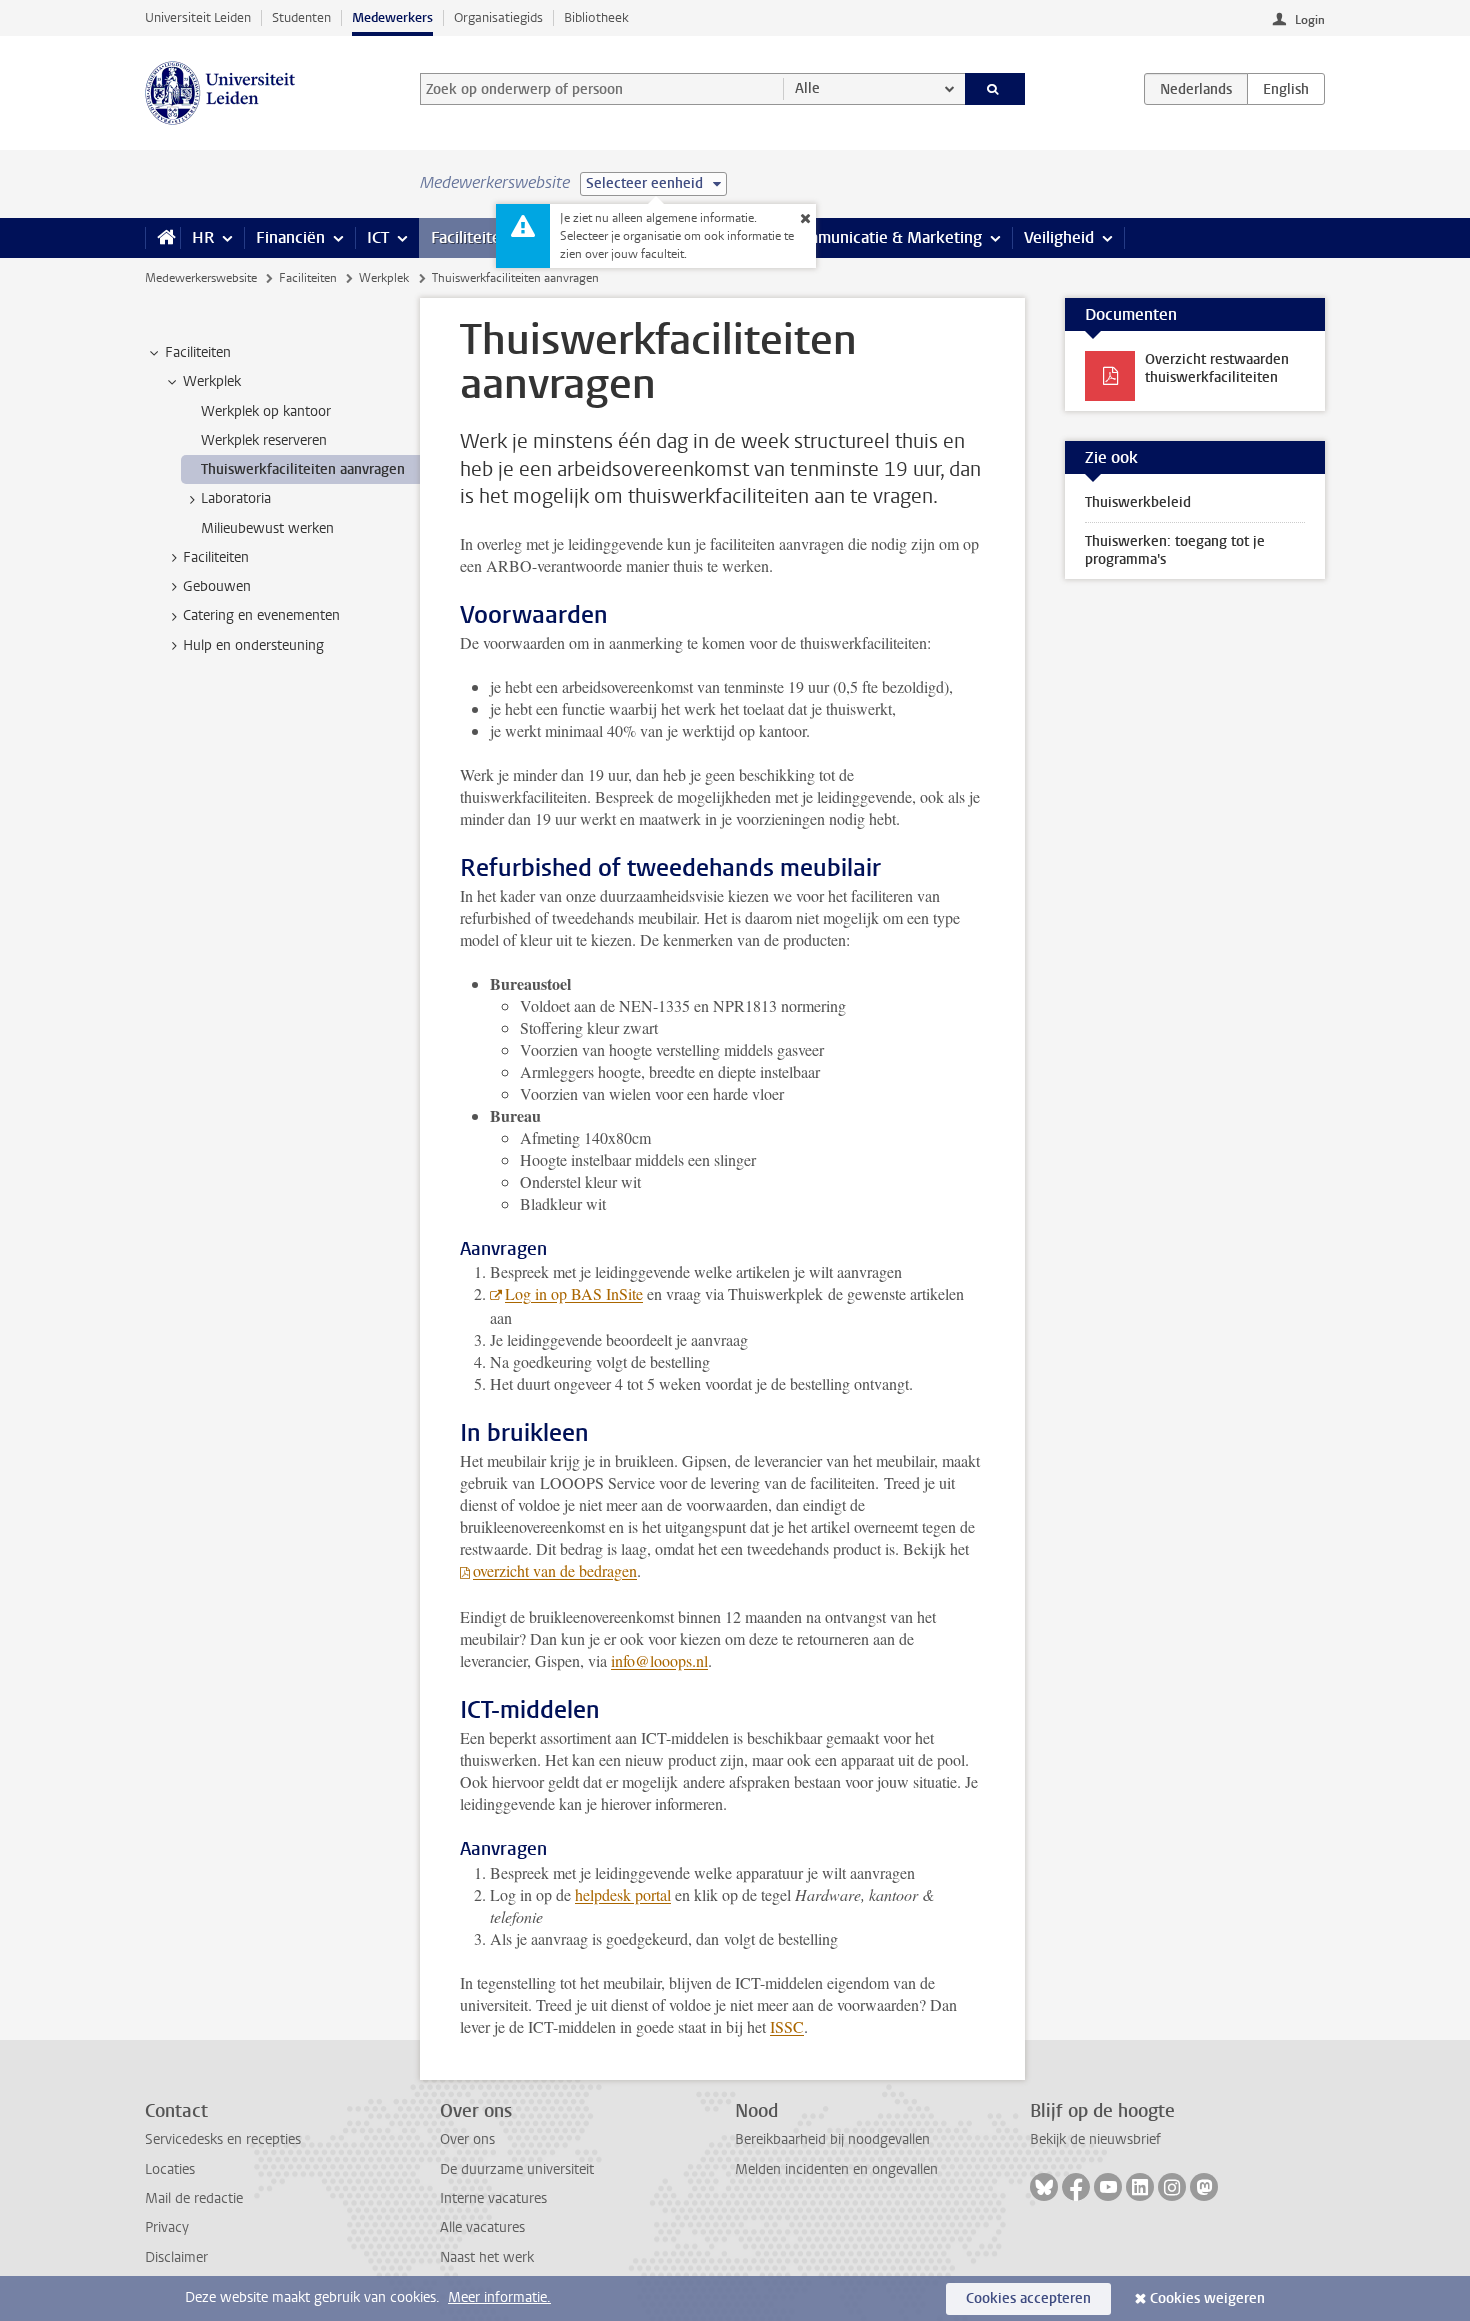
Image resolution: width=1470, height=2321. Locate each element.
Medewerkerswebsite (201, 278)
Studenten (301, 17)
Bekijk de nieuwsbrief (1095, 2139)
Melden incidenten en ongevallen (836, 2169)
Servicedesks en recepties (223, 2139)
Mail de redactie (194, 2198)
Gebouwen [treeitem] (217, 586)
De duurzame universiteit (517, 2169)
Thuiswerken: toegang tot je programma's (1175, 550)
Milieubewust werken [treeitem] (267, 528)
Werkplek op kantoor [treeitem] (266, 411)
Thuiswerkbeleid (1138, 502)
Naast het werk (487, 2257)
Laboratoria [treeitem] (236, 498)
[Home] (162, 238)
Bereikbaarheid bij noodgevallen (832, 2139)
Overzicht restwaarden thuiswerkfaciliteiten (1217, 368)
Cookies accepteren (1028, 2298)
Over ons (467, 2139)
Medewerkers (392, 17)
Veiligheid (1059, 237)
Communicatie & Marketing (884, 237)
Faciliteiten (470, 237)
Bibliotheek (596, 17)
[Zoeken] (995, 89)
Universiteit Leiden (198, 17)
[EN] (1286, 89)
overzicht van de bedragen (555, 1570)
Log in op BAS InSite (574, 1293)
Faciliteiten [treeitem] (198, 352)
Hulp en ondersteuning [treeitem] (253, 645)
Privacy (167, 2227)
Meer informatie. (499, 2297)
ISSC (787, 2026)
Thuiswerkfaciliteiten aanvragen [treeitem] (303, 469)
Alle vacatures (482, 2227)
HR (203, 237)
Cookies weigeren (1207, 2298)
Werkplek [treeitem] (212, 381)
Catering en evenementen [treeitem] (261, 615)
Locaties (170, 2169)
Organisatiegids (498, 17)
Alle (807, 88)
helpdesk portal (623, 1894)
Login (1310, 20)
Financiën (290, 237)
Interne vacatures (493, 2198)
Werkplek (384, 278)
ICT (378, 237)
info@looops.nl (659, 1660)
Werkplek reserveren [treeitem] (264, 440)
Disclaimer (176, 2257)
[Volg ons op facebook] (1076, 2187)
